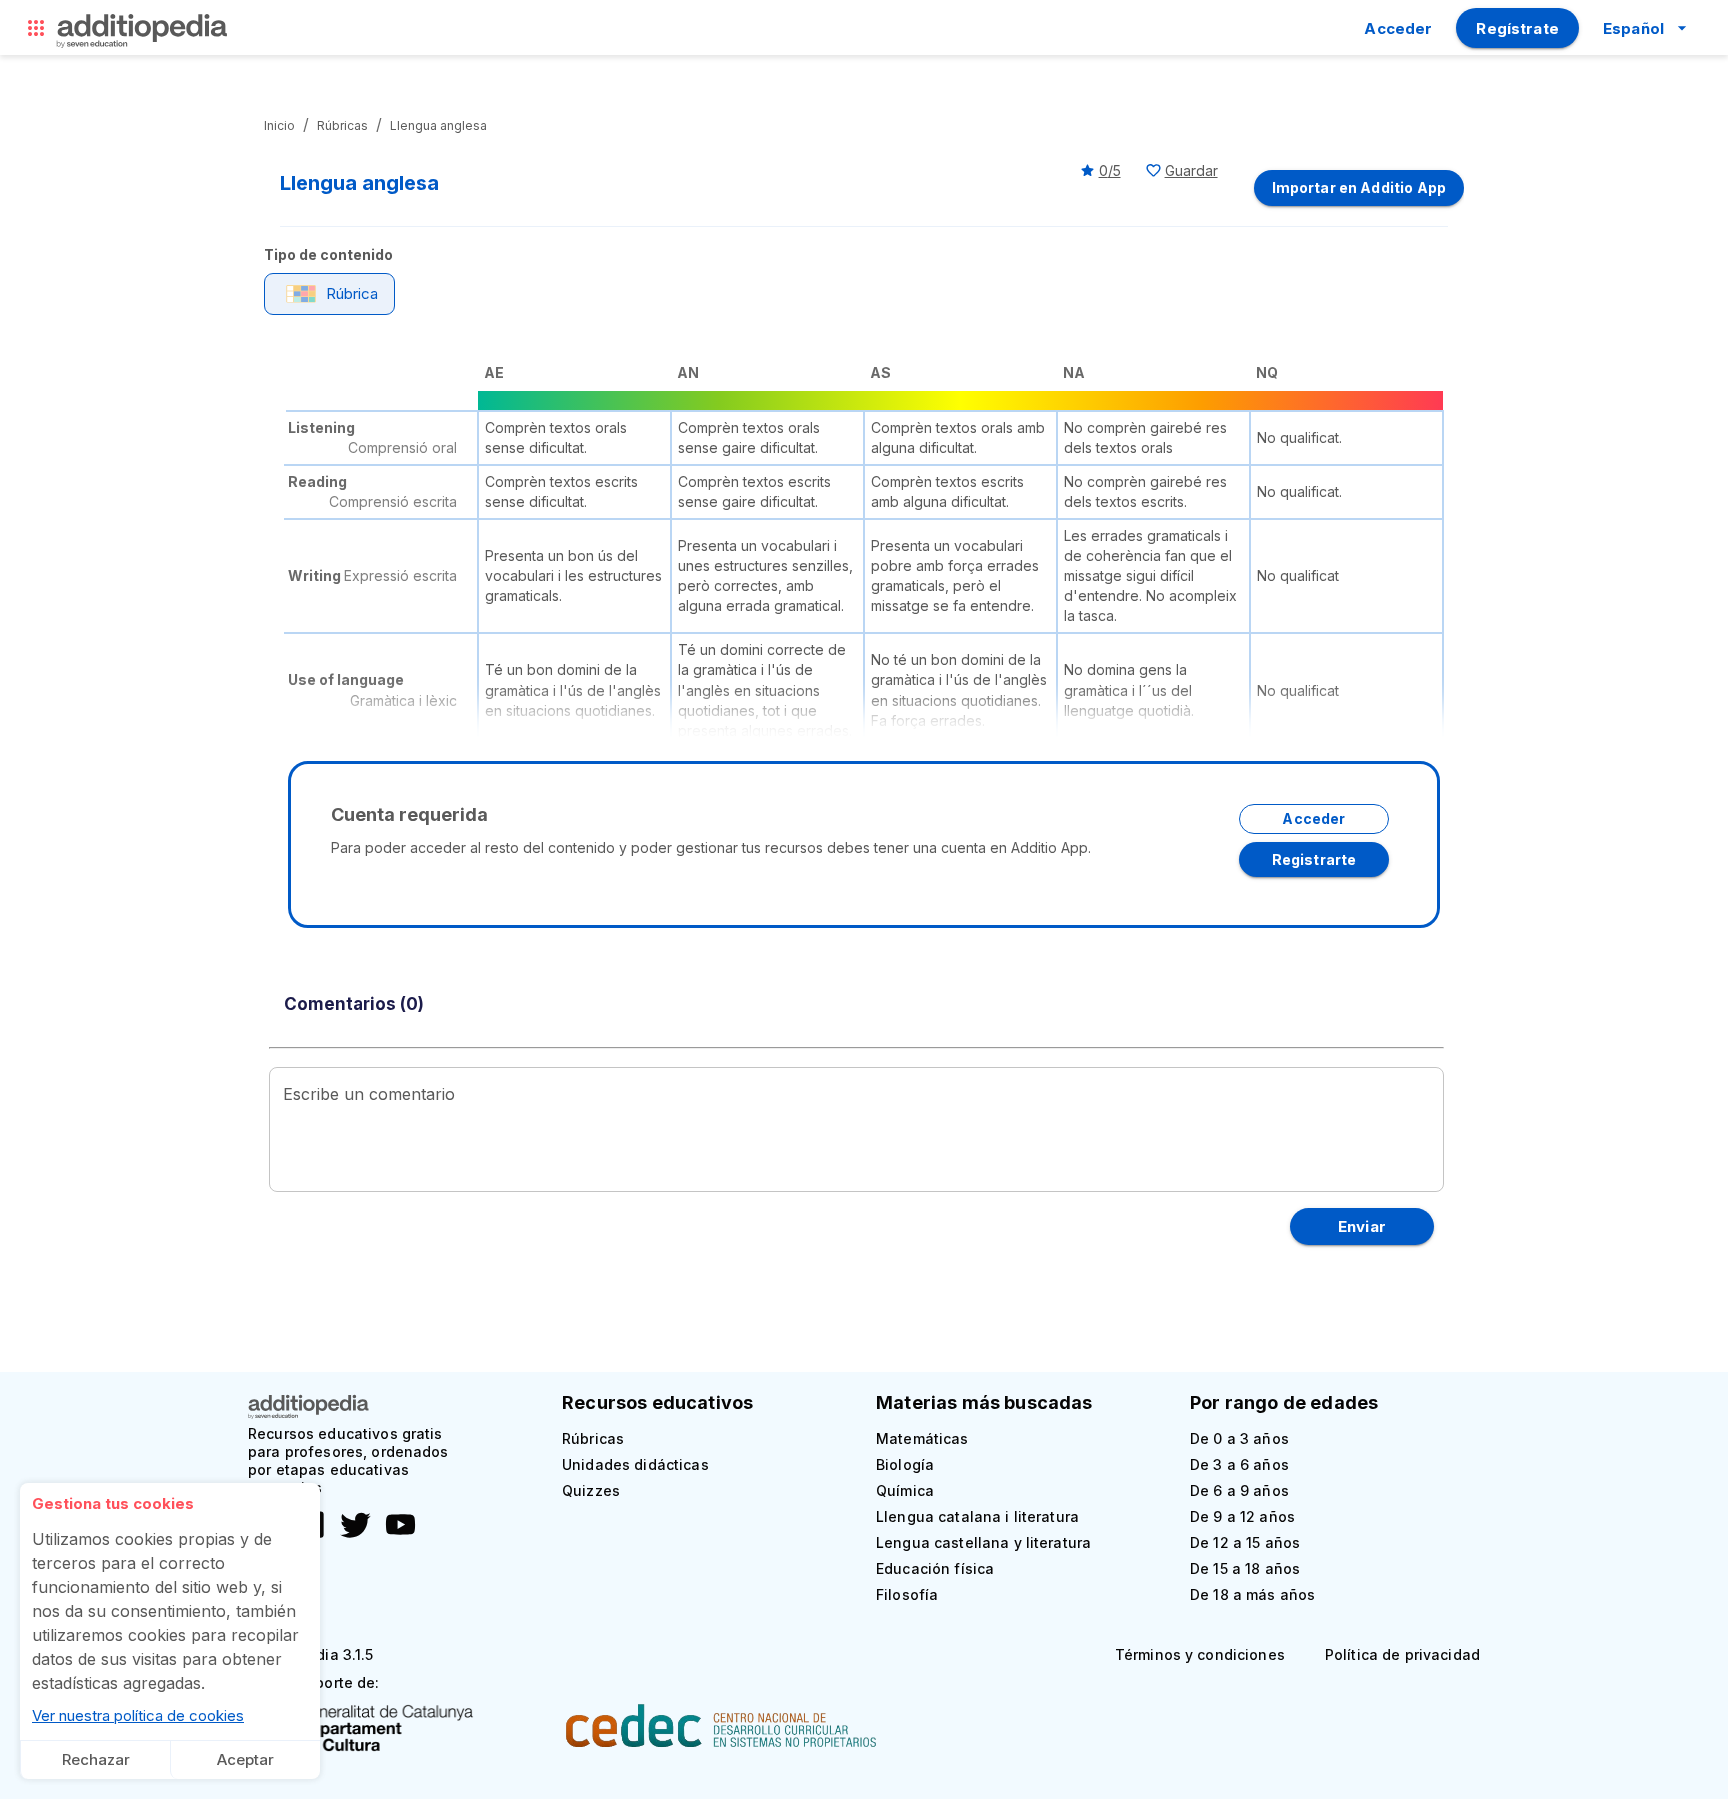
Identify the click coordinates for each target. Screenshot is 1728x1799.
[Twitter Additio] (350, 1536)
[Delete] (36, 32)
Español (1633, 28)
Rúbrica (352, 293)
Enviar (1362, 1226)
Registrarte (1314, 859)
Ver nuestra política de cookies (138, 1715)
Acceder (1398, 28)
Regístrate (1517, 28)
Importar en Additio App (1359, 187)
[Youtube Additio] (395, 1536)
